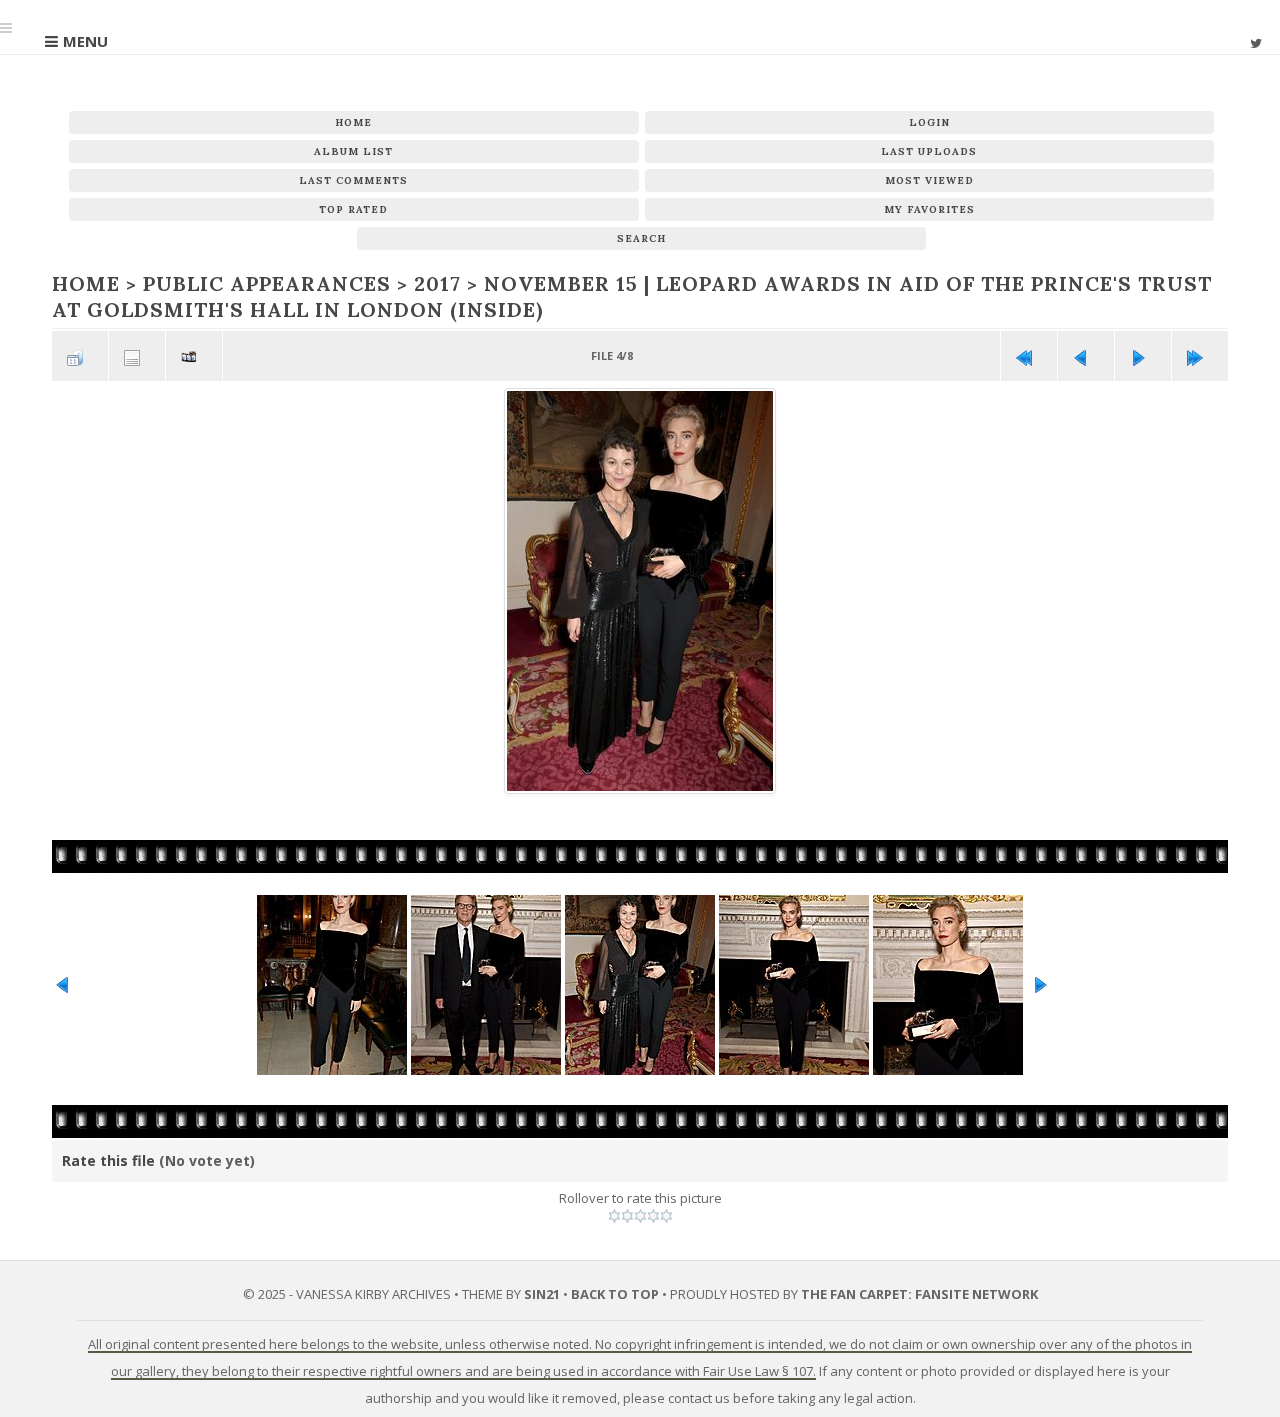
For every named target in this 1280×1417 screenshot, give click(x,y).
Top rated (353, 209)
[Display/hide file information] (137, 352)
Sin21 (542, 1291)
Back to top (615, 1291)
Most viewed (929, 180)
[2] (627, 1214)
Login (929, 122)
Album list (353, 151)
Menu (85, 41)
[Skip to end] (1200, 352)
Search (641, 238)
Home (353, 122)
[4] (653, 1214)
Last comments (353, 180)
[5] (666, 1214)
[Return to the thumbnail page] (80, 352)
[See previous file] (1086, 352)
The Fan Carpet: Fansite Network (919, 1291)
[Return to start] (1029, 352)
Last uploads (929, 151)
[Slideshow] (194, 352)
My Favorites (929, 209)
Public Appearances (253, 283)
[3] (640, 1214)
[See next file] (1143, 352)
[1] (614, 1214)
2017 (414, 283)
